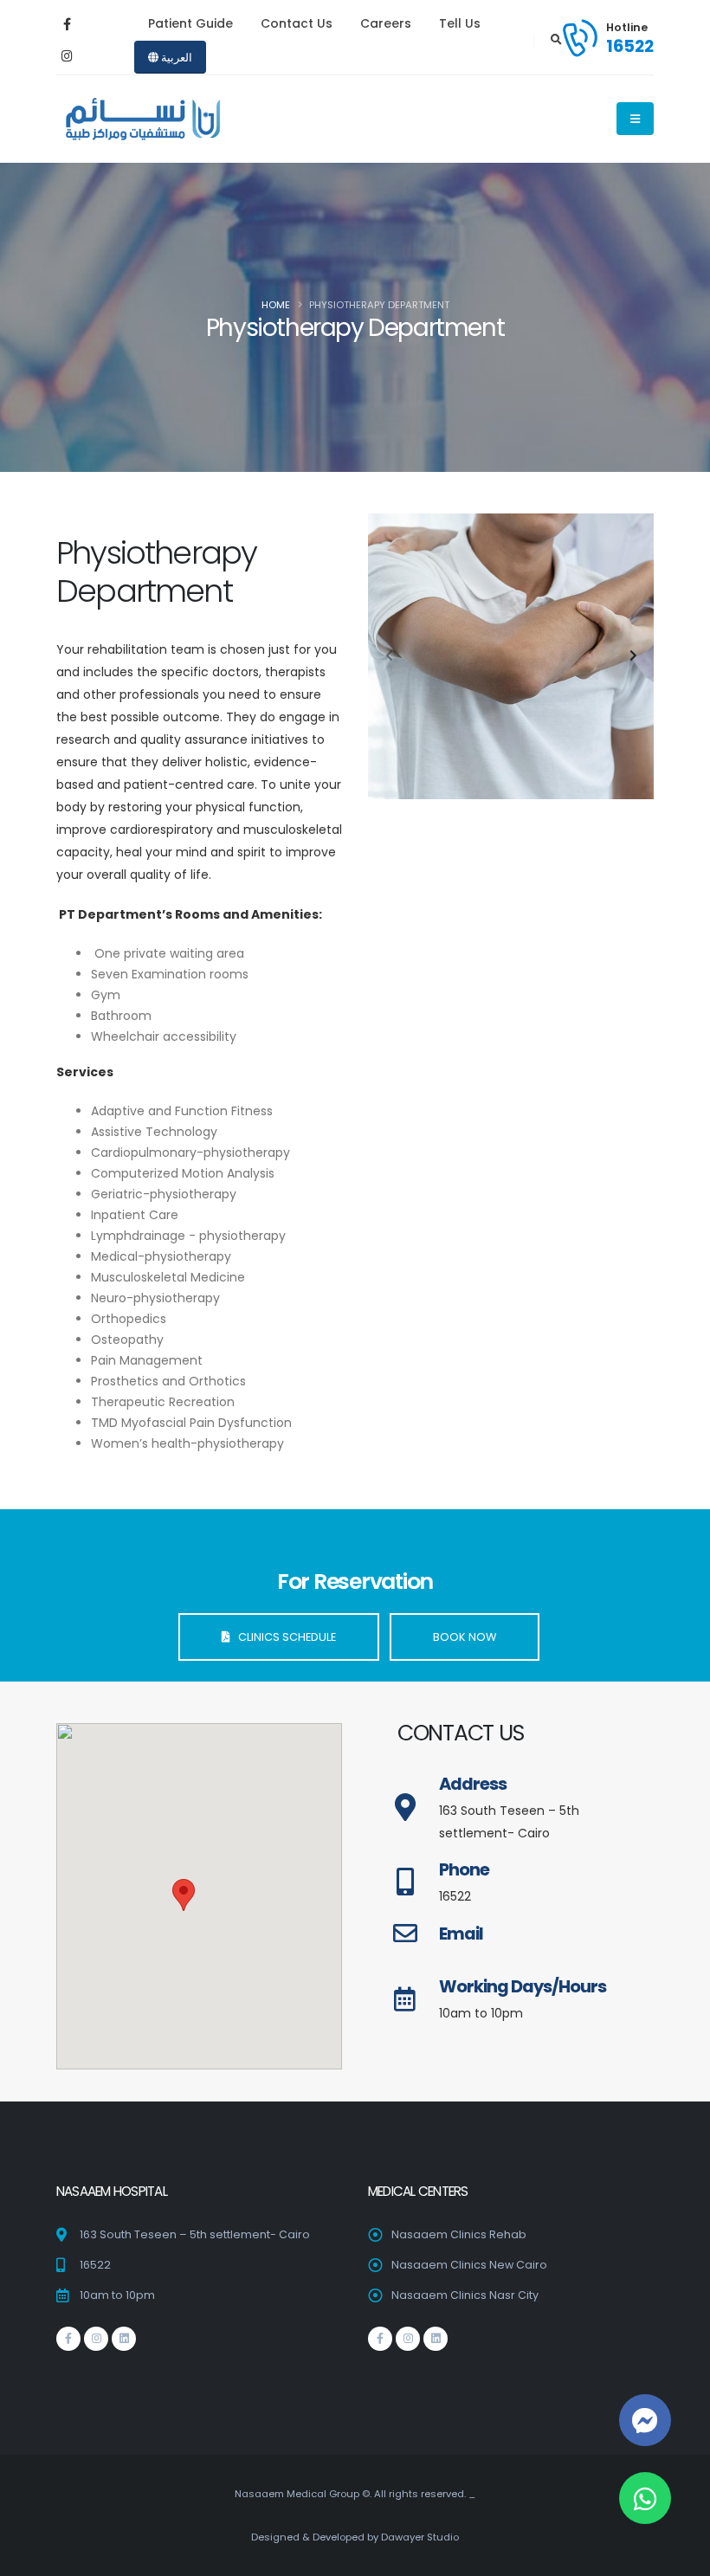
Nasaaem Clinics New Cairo (469, 2265)
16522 (630, 46)
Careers (386, 23)
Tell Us (460, 23)
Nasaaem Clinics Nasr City (465, 2295)
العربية (175, 58)
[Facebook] (67, 24)
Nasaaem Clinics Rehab (459, 2234)
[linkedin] (124, 2339)
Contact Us (297, 23)
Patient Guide (190, 23)
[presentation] (390, 656)
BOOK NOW (465, 1637)
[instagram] (67, 56)
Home (276, 305)
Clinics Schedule (283, 1637)
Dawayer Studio (420, 2537)
